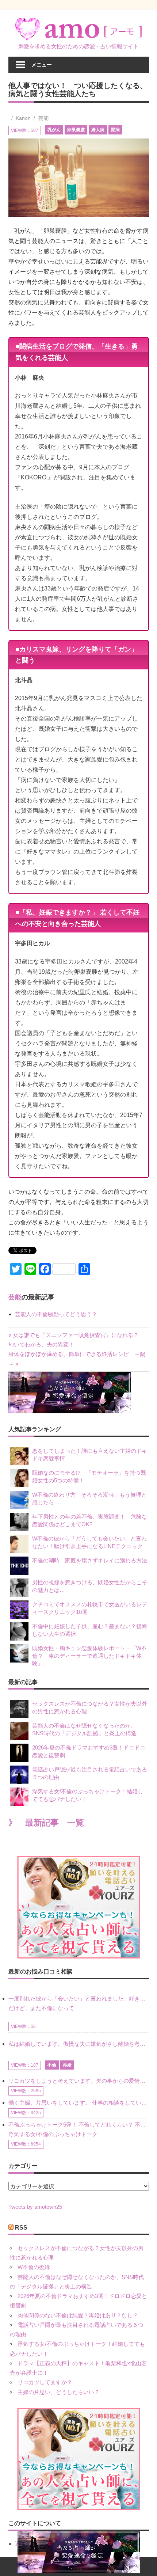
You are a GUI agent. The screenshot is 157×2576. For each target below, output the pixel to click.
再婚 (67, 2065)
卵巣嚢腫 (76, 130)
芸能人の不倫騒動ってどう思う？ (56, 1314)
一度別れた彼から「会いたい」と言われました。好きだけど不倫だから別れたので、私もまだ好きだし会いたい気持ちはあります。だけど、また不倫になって (79, 2003)
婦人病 (98, 130)
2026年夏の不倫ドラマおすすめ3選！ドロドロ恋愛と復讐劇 (89, 1751)
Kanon (23, 118)
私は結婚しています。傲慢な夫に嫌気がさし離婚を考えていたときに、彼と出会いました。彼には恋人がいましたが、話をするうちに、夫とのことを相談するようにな (79, 2044)
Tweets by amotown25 (35, 2207)
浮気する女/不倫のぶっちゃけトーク (53, 2134)
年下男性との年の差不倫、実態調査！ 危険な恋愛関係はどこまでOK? (90, 1520)
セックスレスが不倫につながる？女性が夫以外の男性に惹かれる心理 (90, 1707)
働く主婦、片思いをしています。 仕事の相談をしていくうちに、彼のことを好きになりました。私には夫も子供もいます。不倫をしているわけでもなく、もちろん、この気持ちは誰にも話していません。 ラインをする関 (79, 2103)
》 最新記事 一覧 (46, 1823)
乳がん (54, 130)
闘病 (115, 130)
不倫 (52, 2065)
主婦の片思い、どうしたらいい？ (59, 2392)
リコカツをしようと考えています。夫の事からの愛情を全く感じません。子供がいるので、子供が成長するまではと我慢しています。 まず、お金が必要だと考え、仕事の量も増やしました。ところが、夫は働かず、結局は (79, 2081)
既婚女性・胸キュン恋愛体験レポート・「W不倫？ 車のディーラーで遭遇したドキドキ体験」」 (89, 1656)
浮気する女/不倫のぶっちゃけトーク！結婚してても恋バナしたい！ (88, 1795)
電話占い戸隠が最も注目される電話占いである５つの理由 (90, 1773)
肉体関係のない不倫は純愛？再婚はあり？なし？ (78, 2315)
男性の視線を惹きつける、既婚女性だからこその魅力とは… (90, 1586)
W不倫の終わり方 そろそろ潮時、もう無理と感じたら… (89, 1498)
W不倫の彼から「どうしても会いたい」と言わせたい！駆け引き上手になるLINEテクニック (89, 1542)
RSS (21, 2228)
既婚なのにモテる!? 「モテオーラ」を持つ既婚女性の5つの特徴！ (89, 1477)
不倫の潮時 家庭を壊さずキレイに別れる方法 (90, 1560)
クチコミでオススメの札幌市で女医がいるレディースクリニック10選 (90, 1608)
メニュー (42, 64)
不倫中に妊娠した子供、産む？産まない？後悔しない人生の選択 (90, 1630)
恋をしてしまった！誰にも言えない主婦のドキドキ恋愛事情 (90, 1455)
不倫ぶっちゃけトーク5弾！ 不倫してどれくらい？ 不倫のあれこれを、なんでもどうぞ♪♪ (79, 2125)
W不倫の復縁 (34, 2267)
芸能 (43, 118)
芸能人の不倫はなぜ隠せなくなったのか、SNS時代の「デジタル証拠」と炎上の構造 (84, 1729)
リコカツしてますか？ (45, 2382)
